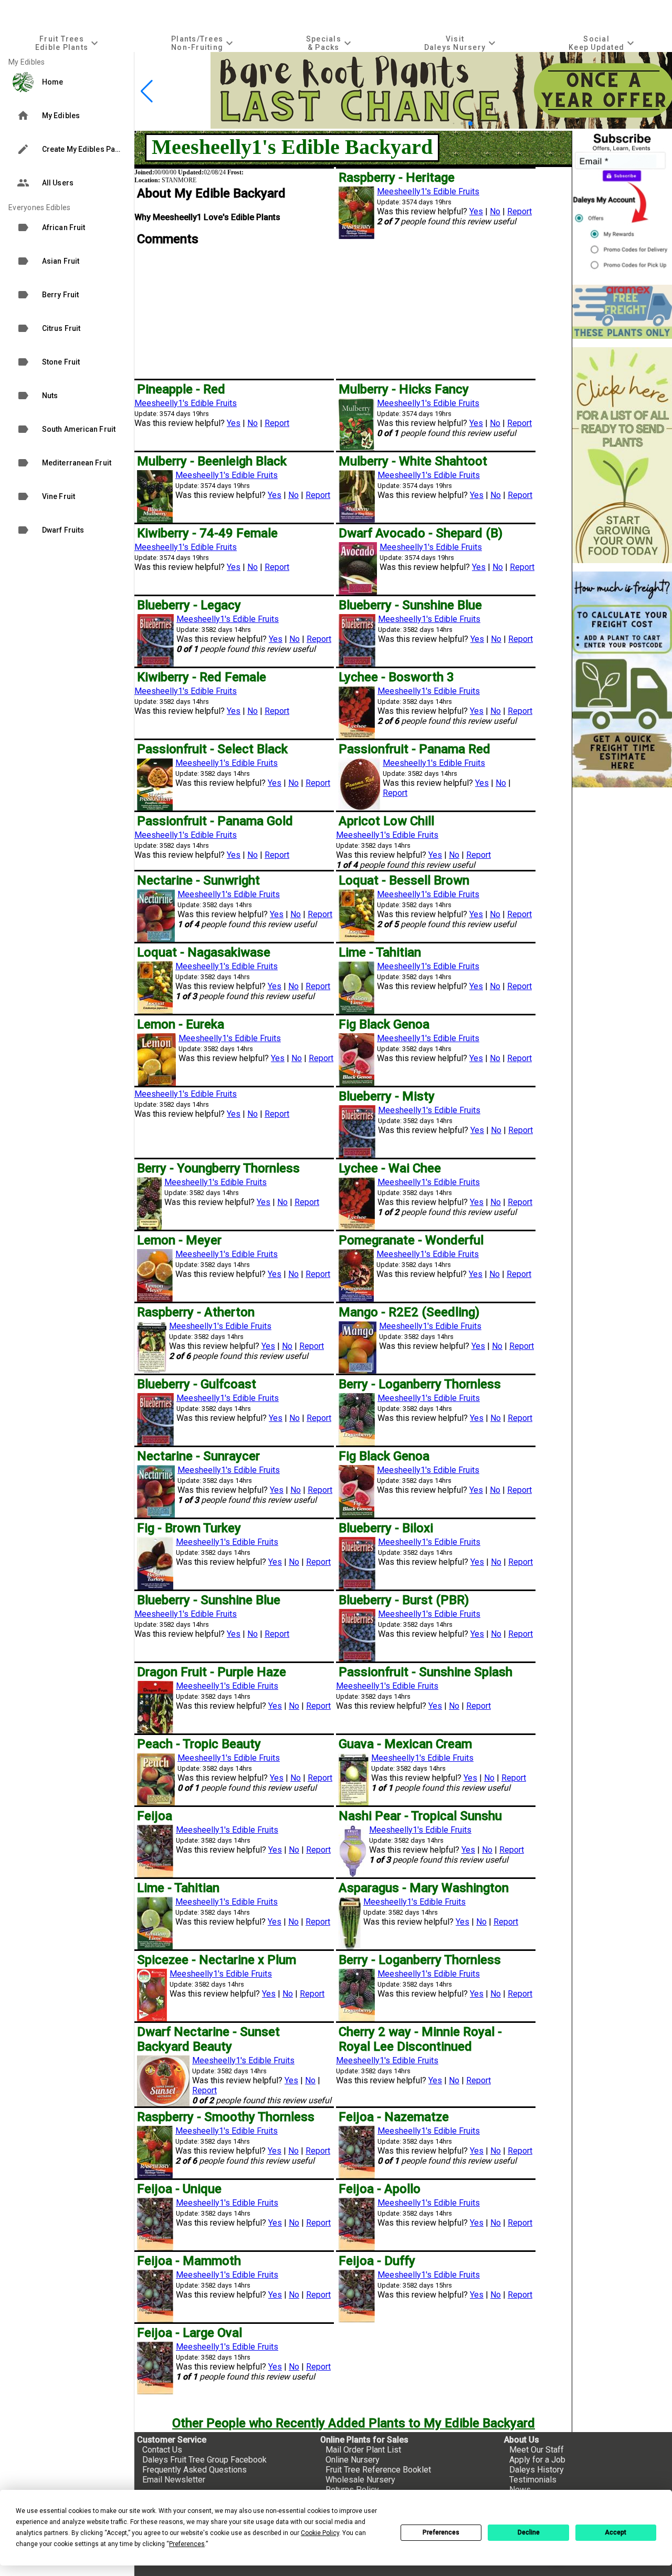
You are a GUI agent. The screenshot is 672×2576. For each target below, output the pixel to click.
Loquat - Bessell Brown (404, 880)
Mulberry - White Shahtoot (413, 461)
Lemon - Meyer (179, 1240)
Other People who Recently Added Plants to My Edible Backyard (354, 2423)
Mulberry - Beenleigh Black (212, 461)
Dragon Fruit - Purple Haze (212, 1672)
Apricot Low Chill (386, 821)
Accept (616, 2532)
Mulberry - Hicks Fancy (404, 389)
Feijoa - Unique (179, 2189)
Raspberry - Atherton (196, 1312)
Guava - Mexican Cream (405, 1744)
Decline (529, 2532)
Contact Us (162, 2450)
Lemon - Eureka (181, 1024)
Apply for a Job (537, 2460)
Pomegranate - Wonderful (411, 1240)
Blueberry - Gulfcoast (197, 1384)
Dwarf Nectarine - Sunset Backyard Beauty (208, 2039)
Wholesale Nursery (360, 2480)
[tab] (68, 43)
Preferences (441, 2532)
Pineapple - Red (181, 389)
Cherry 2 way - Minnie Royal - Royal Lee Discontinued (420, 2039)
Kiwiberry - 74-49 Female (207, 533)
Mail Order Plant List (363, 2450)
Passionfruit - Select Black (212, 749)
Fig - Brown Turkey (189, 1528)
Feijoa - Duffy (377, 2261)
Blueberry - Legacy (189, 605)
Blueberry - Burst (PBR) (404, 1600)
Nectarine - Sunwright (198, 880)
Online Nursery (353, 2460)
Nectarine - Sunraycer (198, 1456)
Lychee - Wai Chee (390, 1168)
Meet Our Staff (537, 2450)
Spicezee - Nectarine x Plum (217, 1960)
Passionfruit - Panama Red (414, 749)
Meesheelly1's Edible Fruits (428, 191)
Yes (476, 211)
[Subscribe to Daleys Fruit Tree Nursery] (622, 204)
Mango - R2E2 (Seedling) (409, 1312)
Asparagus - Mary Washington (424, 1888)
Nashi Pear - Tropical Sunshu (420, 1816)
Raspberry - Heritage (397, 178)
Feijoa (155, 1816)
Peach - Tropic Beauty (199, 1744)
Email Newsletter (174, 2480)
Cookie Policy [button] (320, 2533)
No (495, 211)
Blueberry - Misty (387, 1096)
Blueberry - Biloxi (386, 1528)
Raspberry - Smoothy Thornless (226, 2117)
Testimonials (533, 2480)
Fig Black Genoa (384, 1024)
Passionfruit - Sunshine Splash (426, 1672)
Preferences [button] (187, 2544)
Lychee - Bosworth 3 (396, 677)
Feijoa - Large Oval (190, 2333)
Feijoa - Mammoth (189, 2261)
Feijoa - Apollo (380, 2189)
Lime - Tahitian (380, 952)
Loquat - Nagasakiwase (204, 952)
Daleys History (537, 2470)
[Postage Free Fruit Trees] (622, 312)
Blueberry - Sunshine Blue (410, 605)
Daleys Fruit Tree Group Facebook (204, 2460)
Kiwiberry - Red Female (202, 677)
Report (519, 211)
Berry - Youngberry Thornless (218, 1168)
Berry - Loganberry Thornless (420, 1384)
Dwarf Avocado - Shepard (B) (421, 533)
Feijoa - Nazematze (394, 2117)
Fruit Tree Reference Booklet (378, 2470)
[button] (454, 124)
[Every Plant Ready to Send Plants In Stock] (622, 455)
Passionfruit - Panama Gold (215, 821)
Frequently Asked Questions (195, 2470)
